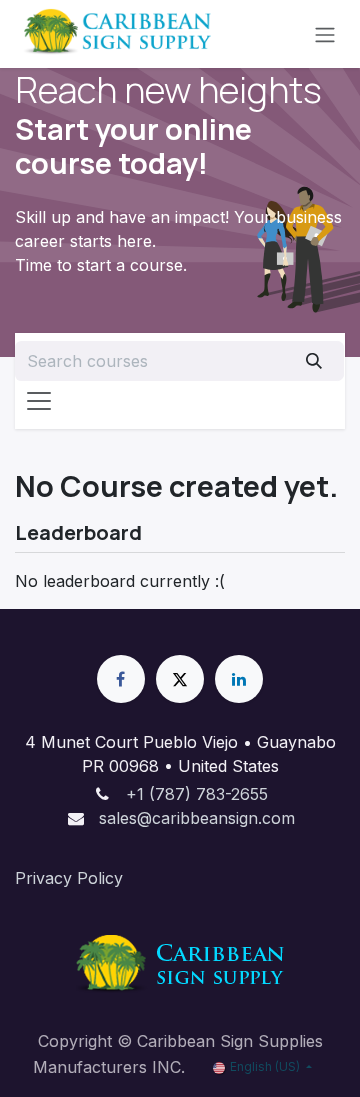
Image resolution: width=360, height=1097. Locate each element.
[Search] (313, 361)
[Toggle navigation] (325, 34)
